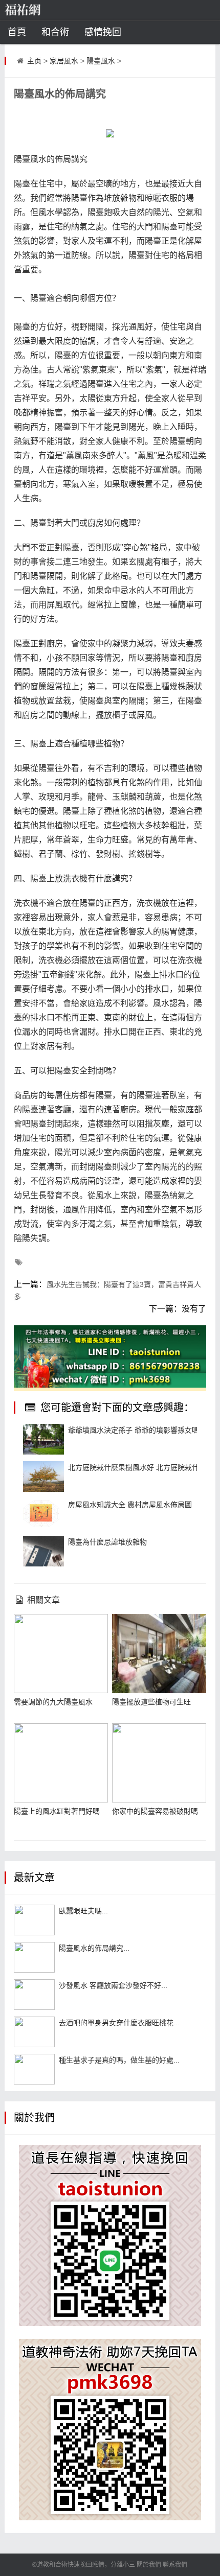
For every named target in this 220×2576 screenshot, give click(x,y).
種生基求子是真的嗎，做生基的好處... (119, 2060)
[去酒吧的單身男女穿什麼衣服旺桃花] (34, 2032)
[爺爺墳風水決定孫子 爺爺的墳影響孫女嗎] (43, 1439)
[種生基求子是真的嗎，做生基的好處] (34, 2069)
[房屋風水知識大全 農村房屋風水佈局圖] (43, 1514)
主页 (34, 61)
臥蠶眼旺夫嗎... (83, 1911)
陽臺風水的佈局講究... (94, 1948)
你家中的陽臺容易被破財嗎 (155, 1811)
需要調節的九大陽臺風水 (53, 1702)
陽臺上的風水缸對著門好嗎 (57, 1811)
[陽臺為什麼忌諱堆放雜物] (43, 1551)
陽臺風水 (101, 61)
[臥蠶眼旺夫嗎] (34, 1920)
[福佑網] (39, 10)
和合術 (55, 32)
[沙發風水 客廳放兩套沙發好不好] (34, 1995)
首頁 (17, 32)
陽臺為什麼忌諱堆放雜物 (107, 1542)
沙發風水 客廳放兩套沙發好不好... (113, 1985)
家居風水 (64, 61)
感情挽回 (103, 32)
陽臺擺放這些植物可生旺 (151, 1702)
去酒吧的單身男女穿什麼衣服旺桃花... (119, 2023)
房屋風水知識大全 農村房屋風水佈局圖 (130, 1505)
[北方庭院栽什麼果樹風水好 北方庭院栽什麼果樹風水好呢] (43, 1477)
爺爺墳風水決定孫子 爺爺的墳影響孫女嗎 (134, 1430)
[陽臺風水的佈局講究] (34, 1957)
